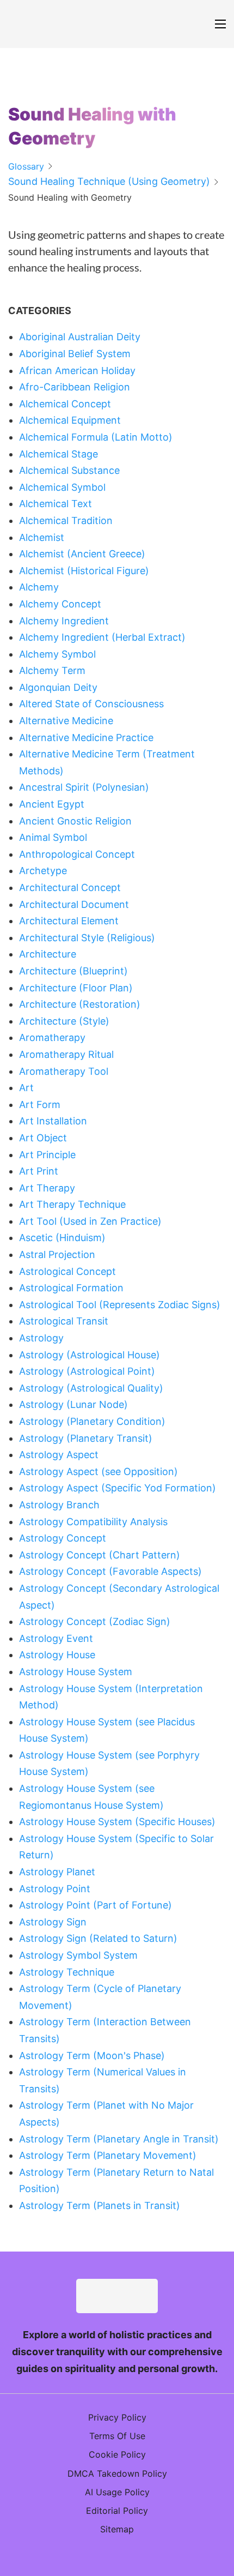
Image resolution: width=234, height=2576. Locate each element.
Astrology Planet (57, 1872)
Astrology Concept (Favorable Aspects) (110, 1571)
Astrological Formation (71, 1288)
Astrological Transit (64, 1321)
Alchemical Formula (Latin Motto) (96, 437)
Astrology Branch (59, 1505)
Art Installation (53, 1121)
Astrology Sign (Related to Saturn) (98, 1938)
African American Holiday (77, 371)
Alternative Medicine (66, 721)
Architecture (48, 954)
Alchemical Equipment (70, 420)
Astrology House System (76, 1672)
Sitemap (117, 2529)
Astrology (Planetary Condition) (92, 1421)
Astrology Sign (53, 1922)
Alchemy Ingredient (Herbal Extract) (102, 637)
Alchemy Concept (60, 604)
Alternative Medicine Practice (86, 738)
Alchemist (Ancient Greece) (82, 554)
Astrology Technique (67, 1972)
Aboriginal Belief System (75, 354)
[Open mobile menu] (220, 24)
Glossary (26, 166)
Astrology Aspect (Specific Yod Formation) (118, 1488)
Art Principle (47, 1155)
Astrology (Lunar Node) (73, 1404)
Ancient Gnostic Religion (75, 821)
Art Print (39, 1171)
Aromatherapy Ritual (66, 1054)
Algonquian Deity (58, 687)
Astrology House (57, 1655)
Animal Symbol (53, 837)
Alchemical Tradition (66, 520)
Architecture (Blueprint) (73, 971)
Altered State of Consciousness (91, 704)
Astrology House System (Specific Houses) (117, 1822)
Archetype (43, 871)
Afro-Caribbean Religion (75, 387)
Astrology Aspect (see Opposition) (98, 1471)
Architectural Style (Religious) (87, 938)
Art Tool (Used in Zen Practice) (90, 1221)
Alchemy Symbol (57, 654)
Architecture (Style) (64, 1021)
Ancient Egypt (52, 804)
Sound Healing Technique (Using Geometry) (109, 181)
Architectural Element (69, 921)
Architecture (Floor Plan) (76, 988)
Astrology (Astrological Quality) (91, 1388)
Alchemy (39, 587)
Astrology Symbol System (78, 1955)
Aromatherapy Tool (64, 1071)
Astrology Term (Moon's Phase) (92, 2056)
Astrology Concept (63, 1538)
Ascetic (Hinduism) (62, 1238)
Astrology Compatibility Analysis (93, 1522)
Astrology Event (56, 1638)
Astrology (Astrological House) (90, 1355)
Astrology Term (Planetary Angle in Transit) (119, 2139)
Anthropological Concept (77, 854)
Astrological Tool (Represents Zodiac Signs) (120, 1305)
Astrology (41, 1338)
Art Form (40, 1105)
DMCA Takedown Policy (117, 2473)
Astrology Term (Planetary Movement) (108, 2155)
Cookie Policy (117, 2454)
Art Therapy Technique (72, 1204)
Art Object (43, 1138)
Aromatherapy (52, 1037)
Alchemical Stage (59, 454)
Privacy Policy (117, 2417)
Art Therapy (47, 1188)
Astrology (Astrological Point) (87, 1371)
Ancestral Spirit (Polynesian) (84, 787)
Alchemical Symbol (62, 487)
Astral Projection (57, 1254)
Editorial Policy (117, 2511)
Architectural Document (74, 904)
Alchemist (42, 537)
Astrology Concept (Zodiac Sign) (95, 1621)
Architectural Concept (70, 887)
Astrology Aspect (59, 1455)
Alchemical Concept (65, 404)
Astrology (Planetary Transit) (86, 1438)
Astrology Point (55, 1889)
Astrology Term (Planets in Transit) (100, 2205)
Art (26, 1088)
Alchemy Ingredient (64, 621)
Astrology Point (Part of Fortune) (96, 1905)
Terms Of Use (117, 2436)
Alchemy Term (52, 670)
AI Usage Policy (117, 2492)
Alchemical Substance (69, 470)
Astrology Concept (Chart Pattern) (100, 1555)
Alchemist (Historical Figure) (84, 571)
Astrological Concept (67, 1271)
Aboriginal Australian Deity (80, 337)
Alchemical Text (56, 504)
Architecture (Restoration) (80, 1004)
